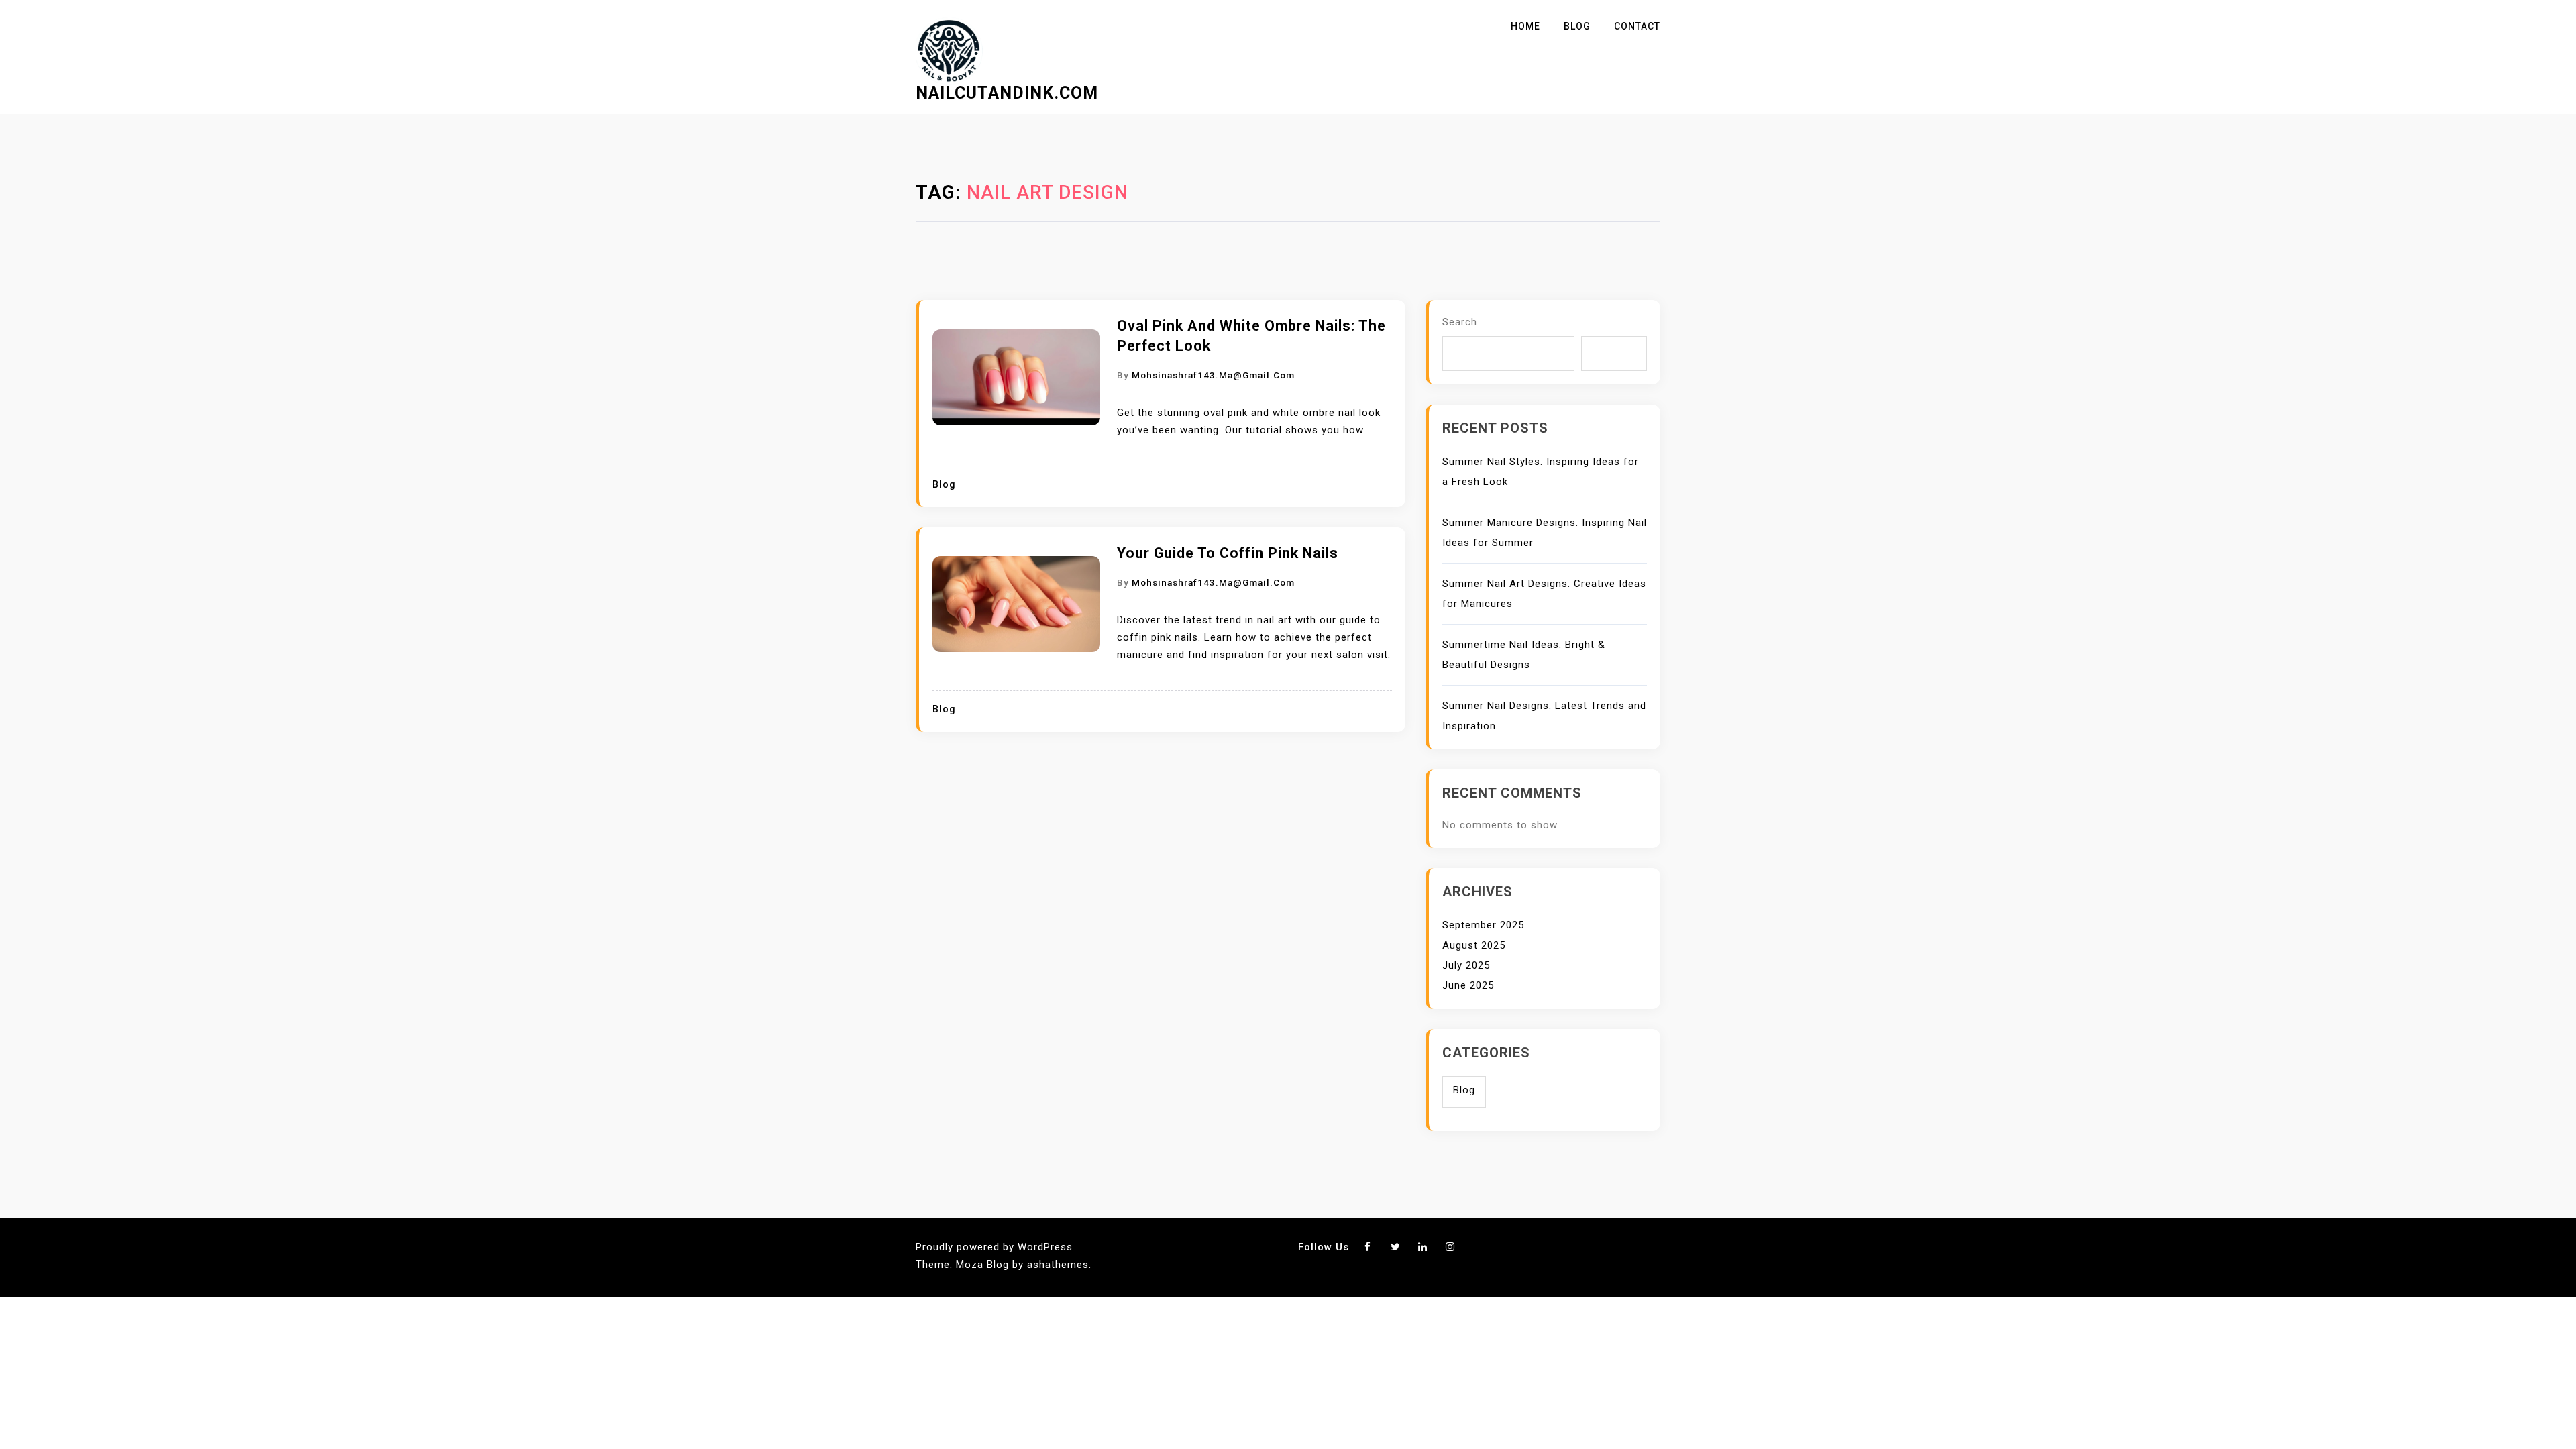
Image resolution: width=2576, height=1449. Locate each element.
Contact (1637, 26)
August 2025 (1474, 945)
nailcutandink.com (1007, 93)
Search (1460, 322)
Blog (1577, 26)
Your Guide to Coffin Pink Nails (1228, 553)
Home (1525, 26)
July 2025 (1466, 965)
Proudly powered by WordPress (994, 1247)
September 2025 (1483, 925)
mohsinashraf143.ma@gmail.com (1213, 375)
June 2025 (1468, 985)
